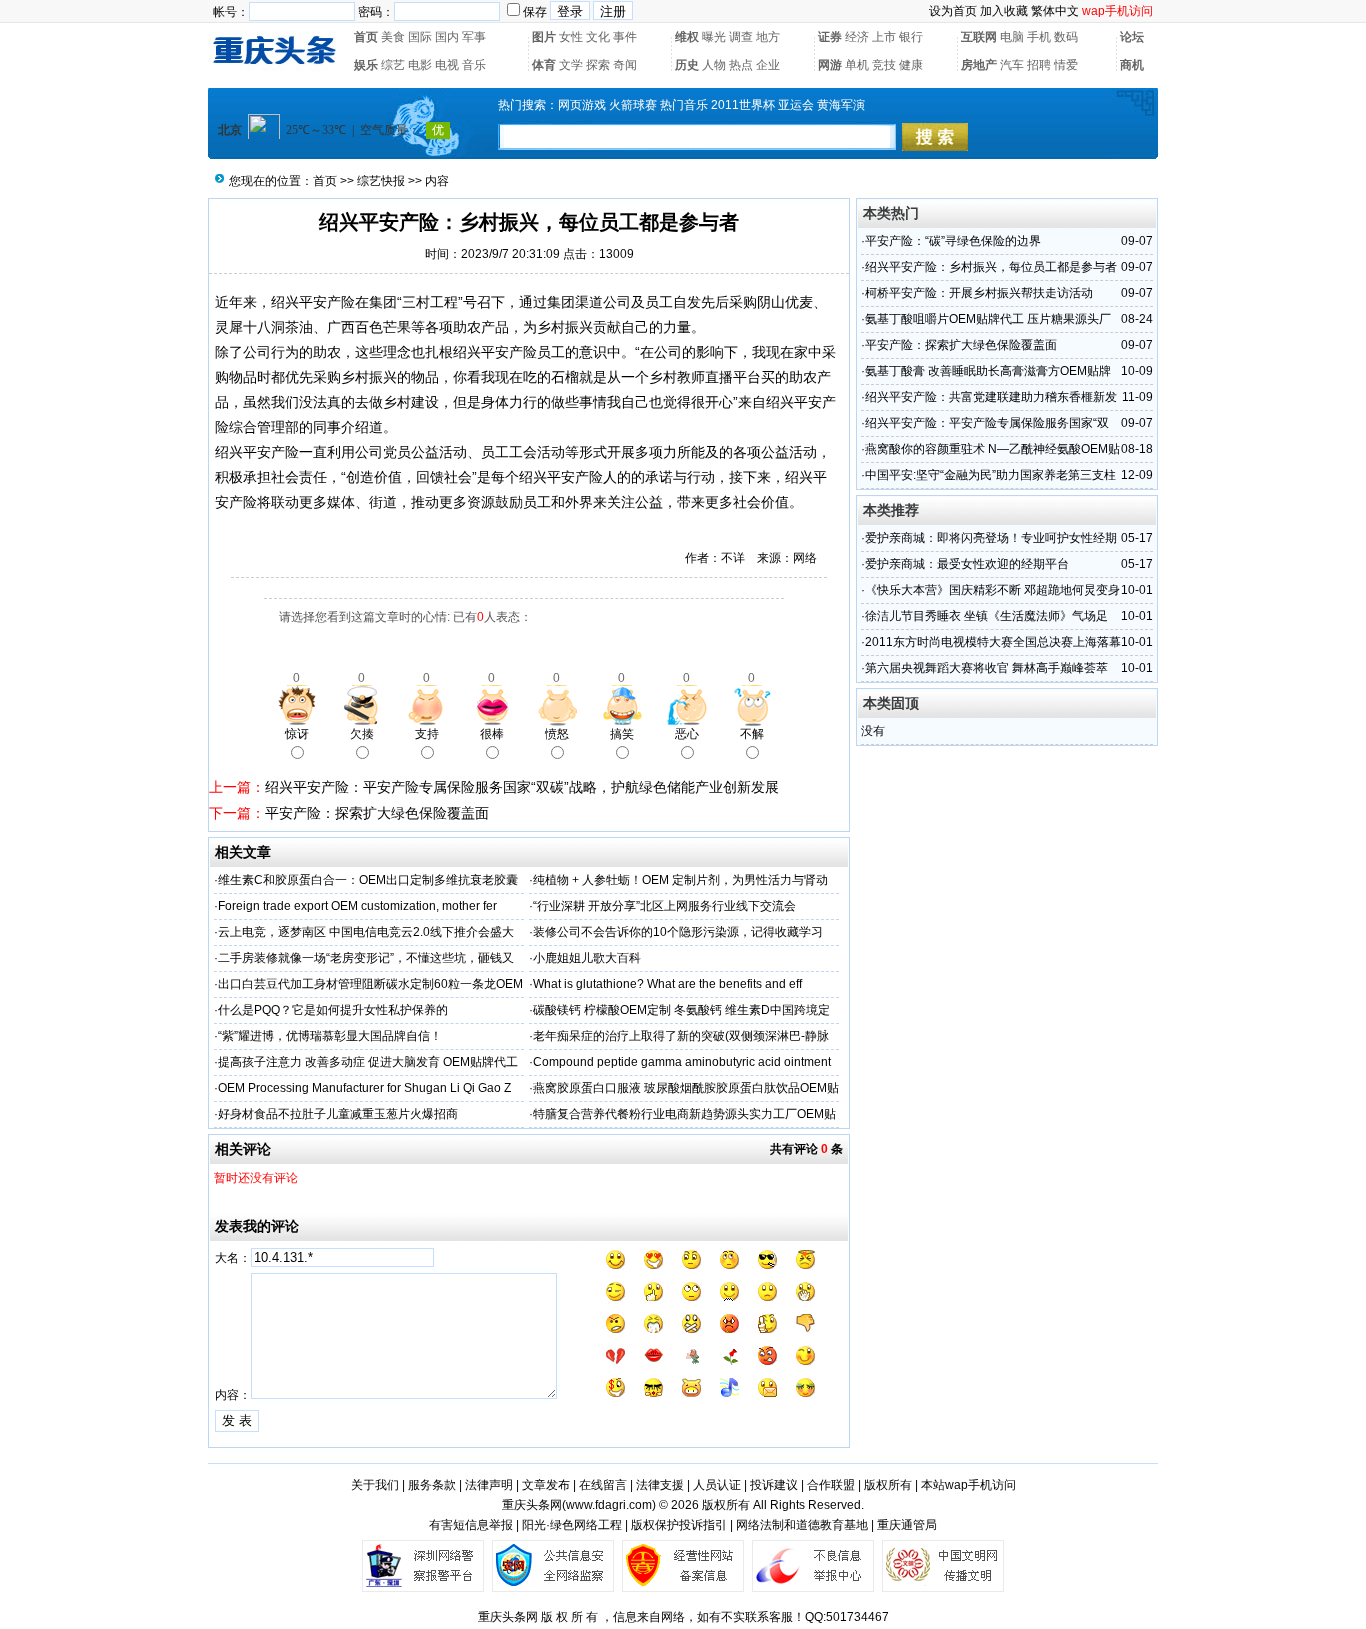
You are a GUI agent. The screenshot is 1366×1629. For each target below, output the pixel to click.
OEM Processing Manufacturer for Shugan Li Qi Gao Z (364, 1088)
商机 (1132, 65)
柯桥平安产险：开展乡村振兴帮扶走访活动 (979, 293)
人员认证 (717, 1485)
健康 (911, 65)
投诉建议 (774, 1485)
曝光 (714, 37)
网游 (830, 65)
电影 (420, 65)
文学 (571, 65)
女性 (571, 37)
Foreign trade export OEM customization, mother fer (357, 906)
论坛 (1132, 37)
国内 (447, 37)
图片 (544, 37)
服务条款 (432, 1485)
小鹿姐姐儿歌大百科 (587, 958)
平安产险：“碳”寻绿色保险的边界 (953, 241)
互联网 (979, 37)
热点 (741, 65)
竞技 (884, 65)
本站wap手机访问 (968, 1485)
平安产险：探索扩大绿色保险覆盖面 (377, 813)
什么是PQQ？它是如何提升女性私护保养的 (333, 1010)
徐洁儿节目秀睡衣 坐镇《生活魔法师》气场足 (986, 616)
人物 (714, 65)
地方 (768, 37)
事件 (625, 37)
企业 (768, 65)
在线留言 (603, 1485)
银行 (911, 37)
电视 (447, 65)
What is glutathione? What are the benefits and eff (667, 984)
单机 (857, 65)
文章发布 (546, 1485)
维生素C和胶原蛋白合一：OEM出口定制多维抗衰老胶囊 (368, 880)
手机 (1039, 37)
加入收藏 (1004, 11)
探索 (598, 65)
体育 (544, 65)
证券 (830, 37)
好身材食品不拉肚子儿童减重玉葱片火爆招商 (338, 1114)
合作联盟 (831, 1485)
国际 (420, 37)
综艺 (393, 65)
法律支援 (660, 1485)
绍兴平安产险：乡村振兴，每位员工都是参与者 (991, 267)
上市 (884, 37)
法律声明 (489, 1485)
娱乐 (366, 65)
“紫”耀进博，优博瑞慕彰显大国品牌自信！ (330, 1036)
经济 (857, 37)
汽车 (1012, 65)
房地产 (979, 65)
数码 (1066, 37)
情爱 (1066, 65)
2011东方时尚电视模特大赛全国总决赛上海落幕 (993, 642)
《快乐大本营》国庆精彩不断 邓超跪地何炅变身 (992, 590)
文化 (598, 37)
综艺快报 (381, 181)
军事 (474, 37)
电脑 (1012, 37)
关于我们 (375, 1485)
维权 (687, 37)
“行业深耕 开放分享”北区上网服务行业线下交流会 (664, 906)
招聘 (1039, 65)
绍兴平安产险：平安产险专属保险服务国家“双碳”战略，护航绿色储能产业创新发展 (522, 787)
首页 (366, 37)
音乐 (474, 65)
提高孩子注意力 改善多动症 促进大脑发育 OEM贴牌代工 (368, 1062)
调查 (741, 37)
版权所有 (888, 1485)
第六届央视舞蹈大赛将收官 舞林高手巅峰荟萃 (986, 668)
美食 (393, 37)
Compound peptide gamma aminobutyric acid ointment (682, 1062)
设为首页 (953, 11)
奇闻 (625, 65)
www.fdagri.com (609, 1505)
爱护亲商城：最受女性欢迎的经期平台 (967, 564)
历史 (687, 65)
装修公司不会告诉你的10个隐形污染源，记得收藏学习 (678, 932)
